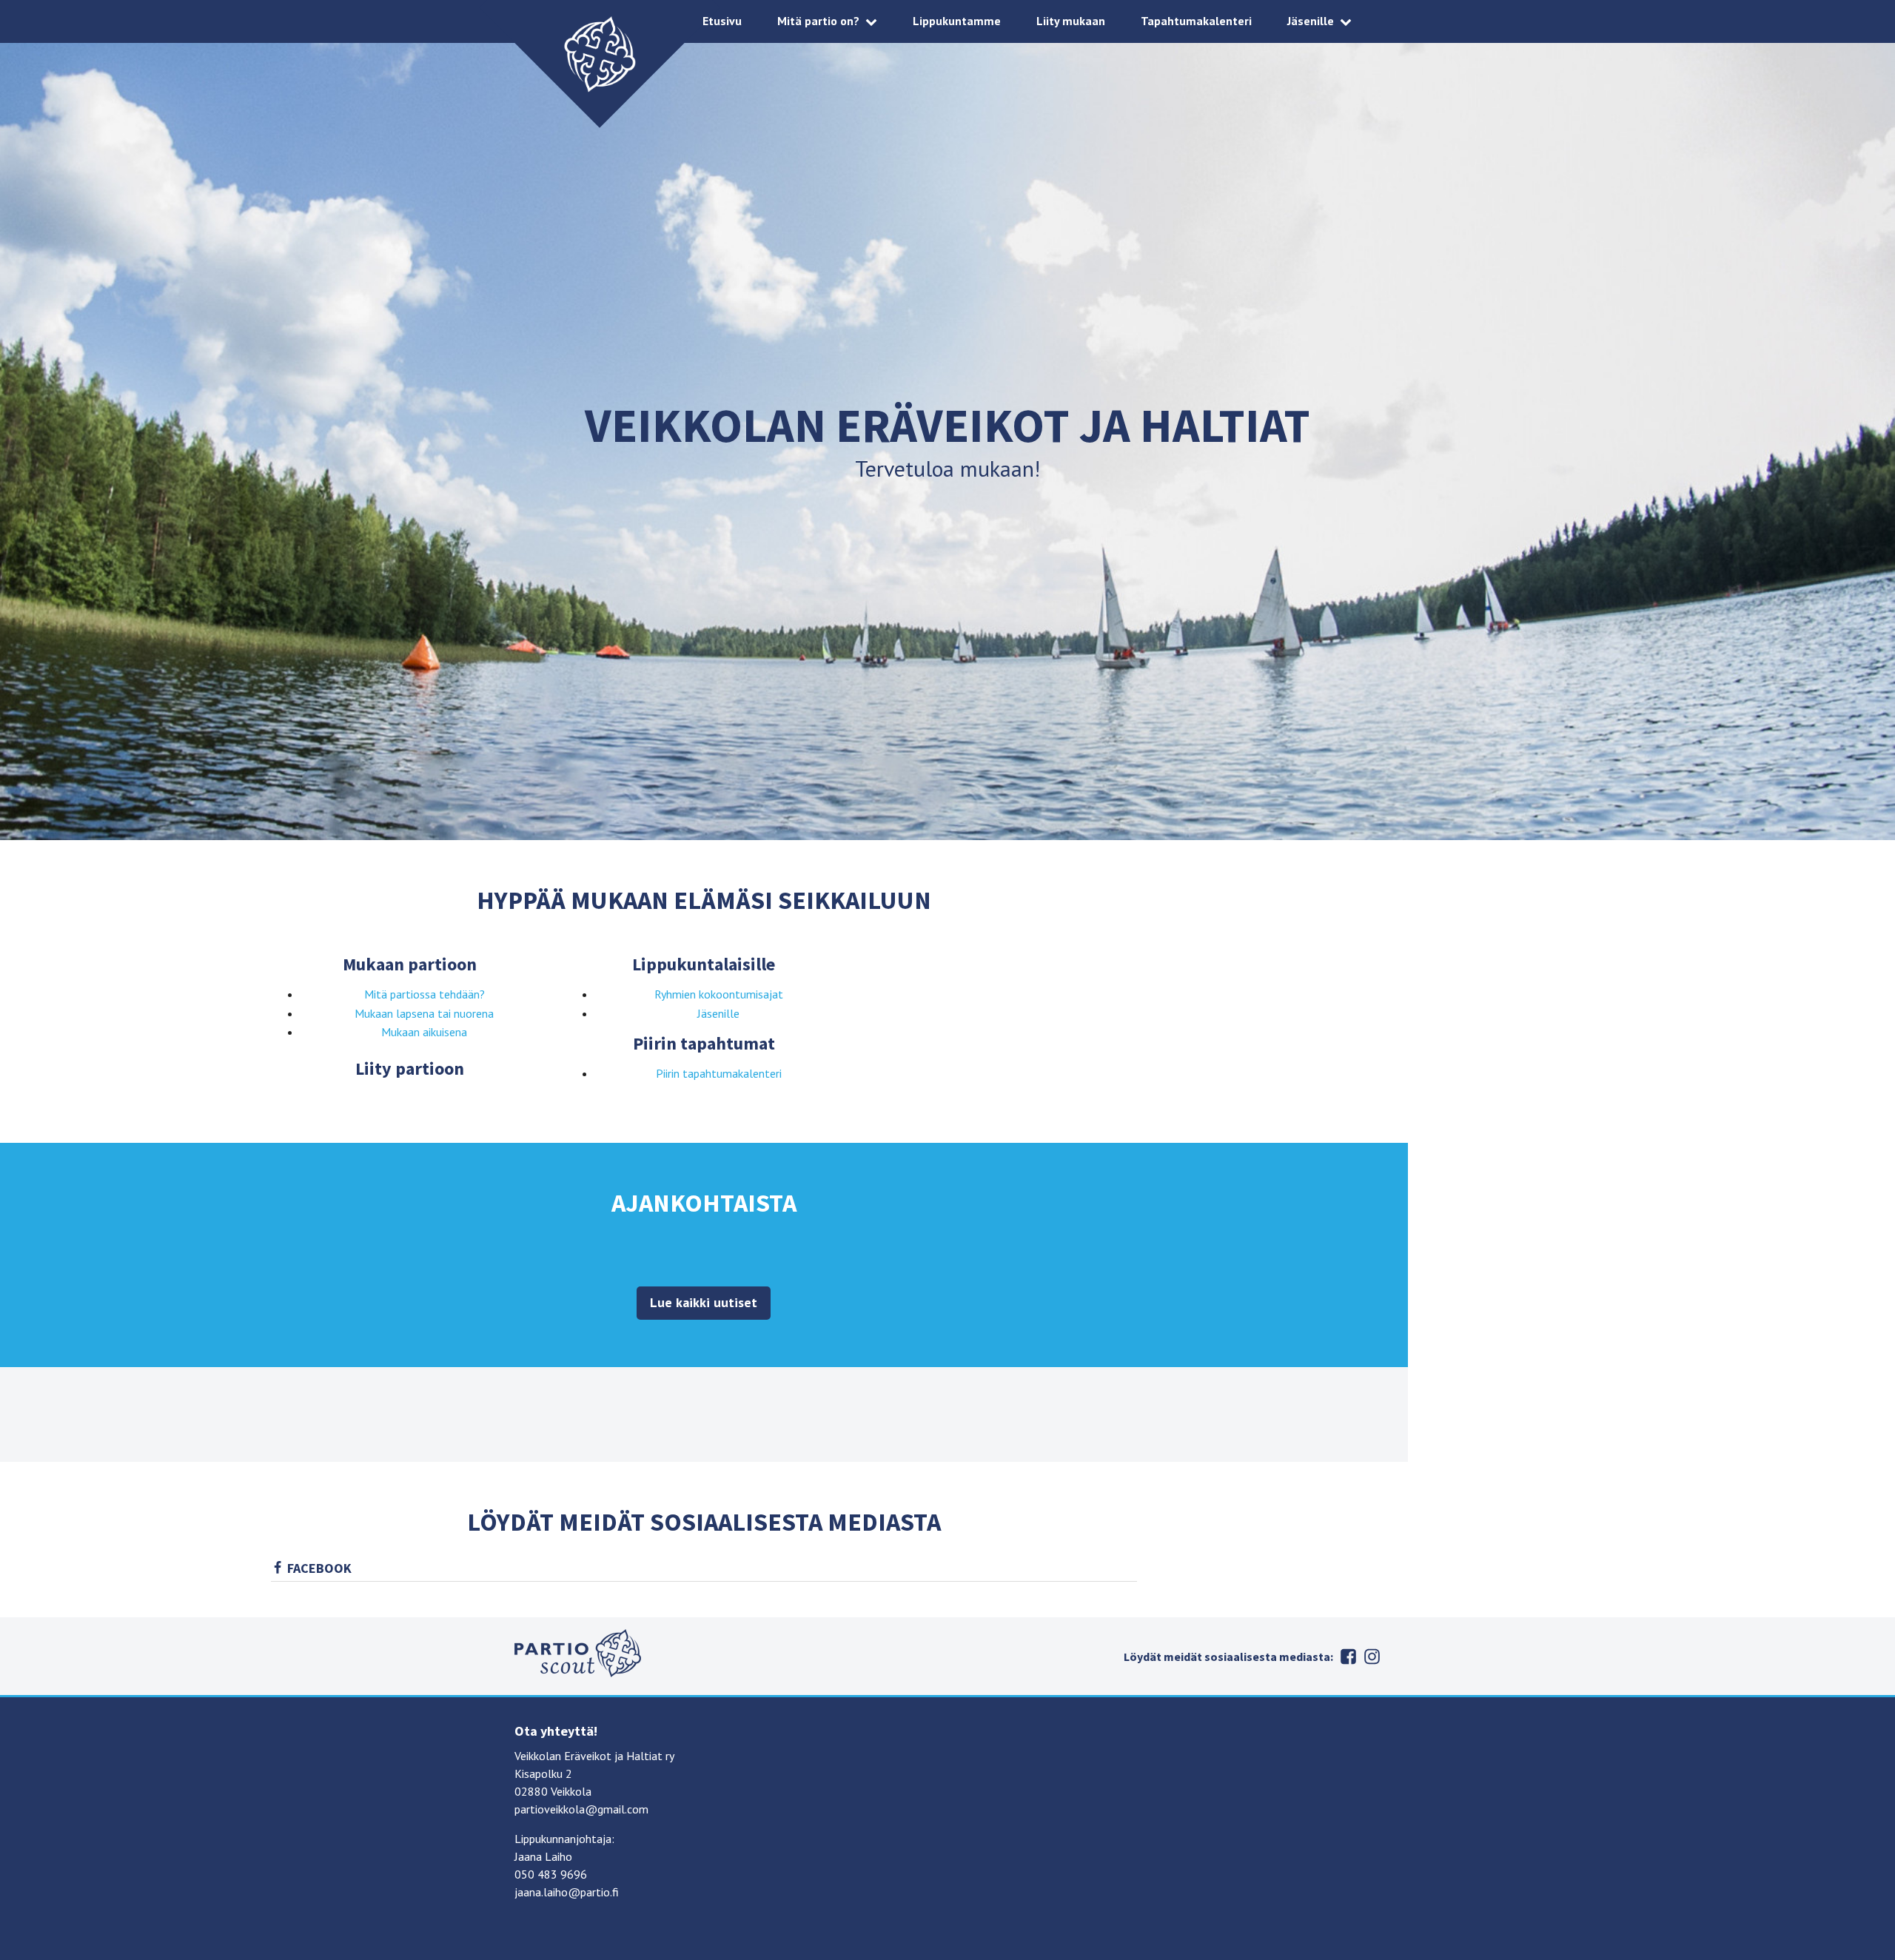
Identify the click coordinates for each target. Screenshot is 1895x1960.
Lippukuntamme (957, 21)
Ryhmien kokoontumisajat (719, 994)
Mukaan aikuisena (424, 1032)
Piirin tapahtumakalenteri (719, 1073)
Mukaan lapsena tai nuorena (424, 1013)
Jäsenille (1311, 21)
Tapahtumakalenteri (1196, 21)
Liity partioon (410, 1068)
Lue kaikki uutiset (704, 1302)
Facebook (319, 1568)
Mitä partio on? (818, 21)
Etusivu (722, 21)
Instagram (1372, 1657)
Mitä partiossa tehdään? (425, 994)
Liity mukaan (1071, 21)
